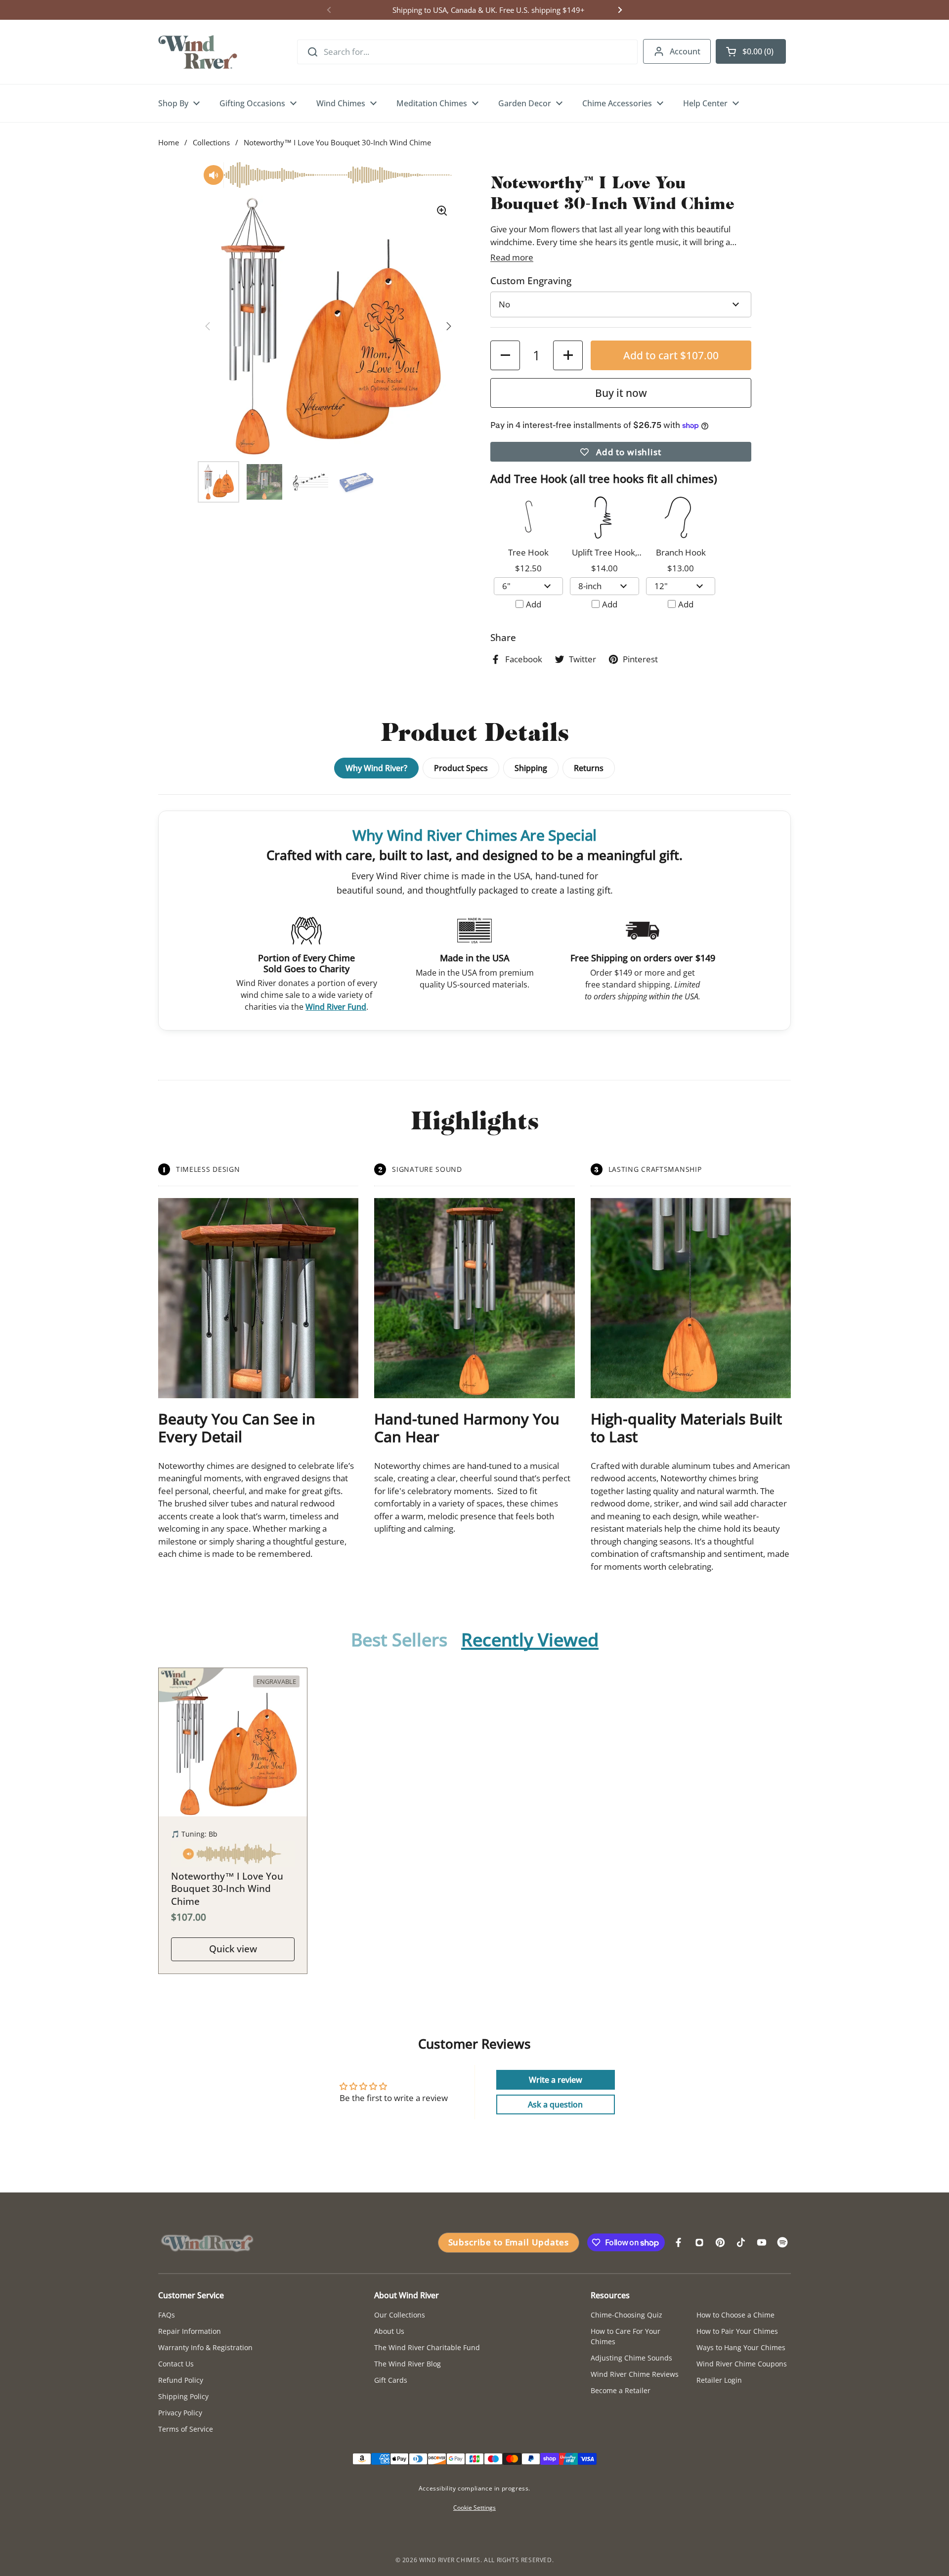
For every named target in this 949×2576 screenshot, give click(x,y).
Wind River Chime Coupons (742, 2364)
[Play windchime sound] (233, 1856)
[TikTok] (741, 2242)
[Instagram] (699, 2242)
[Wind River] (198, 52)
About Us (389, 2331)
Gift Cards (391, 2380)
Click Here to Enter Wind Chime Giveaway (474, 10)
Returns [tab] (589, 768)
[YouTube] (762, 2242)
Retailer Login (719, 2380)
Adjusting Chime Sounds (631, 2358)
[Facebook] (679, 2242)
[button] (751, 51)
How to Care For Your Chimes (625, 2336)
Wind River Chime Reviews (635, 2374)
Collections (211, 142)
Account (685, 51)
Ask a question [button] (555, 2104)
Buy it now (621, 393)
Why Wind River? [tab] (376, 768)
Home (169, 142)
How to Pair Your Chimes (737, 2331)
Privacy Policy (180, 2413)
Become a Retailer (621, 2390)
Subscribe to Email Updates (509, 2242)
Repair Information (190, 2331)
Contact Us (176, 2364)
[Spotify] (782, 2242)
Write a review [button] (556, 2080)
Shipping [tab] (531, 768)
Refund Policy (181, 2380)
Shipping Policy (183, 2396)
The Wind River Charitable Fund (427, 2347)
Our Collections (400, 2315)
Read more (512, 257)
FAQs (167, 2315)
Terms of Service (186, 2429)
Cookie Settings (474, 2508)
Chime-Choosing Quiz (626, 2315)
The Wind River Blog (408, 2364)
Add (534, 604)
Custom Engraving (531, 281)
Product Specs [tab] (461, 768)
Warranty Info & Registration (205, 2347)
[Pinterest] (720, 2242)
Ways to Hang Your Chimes (741, 2347)
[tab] (399, 1640)
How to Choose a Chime (735, 2315)
